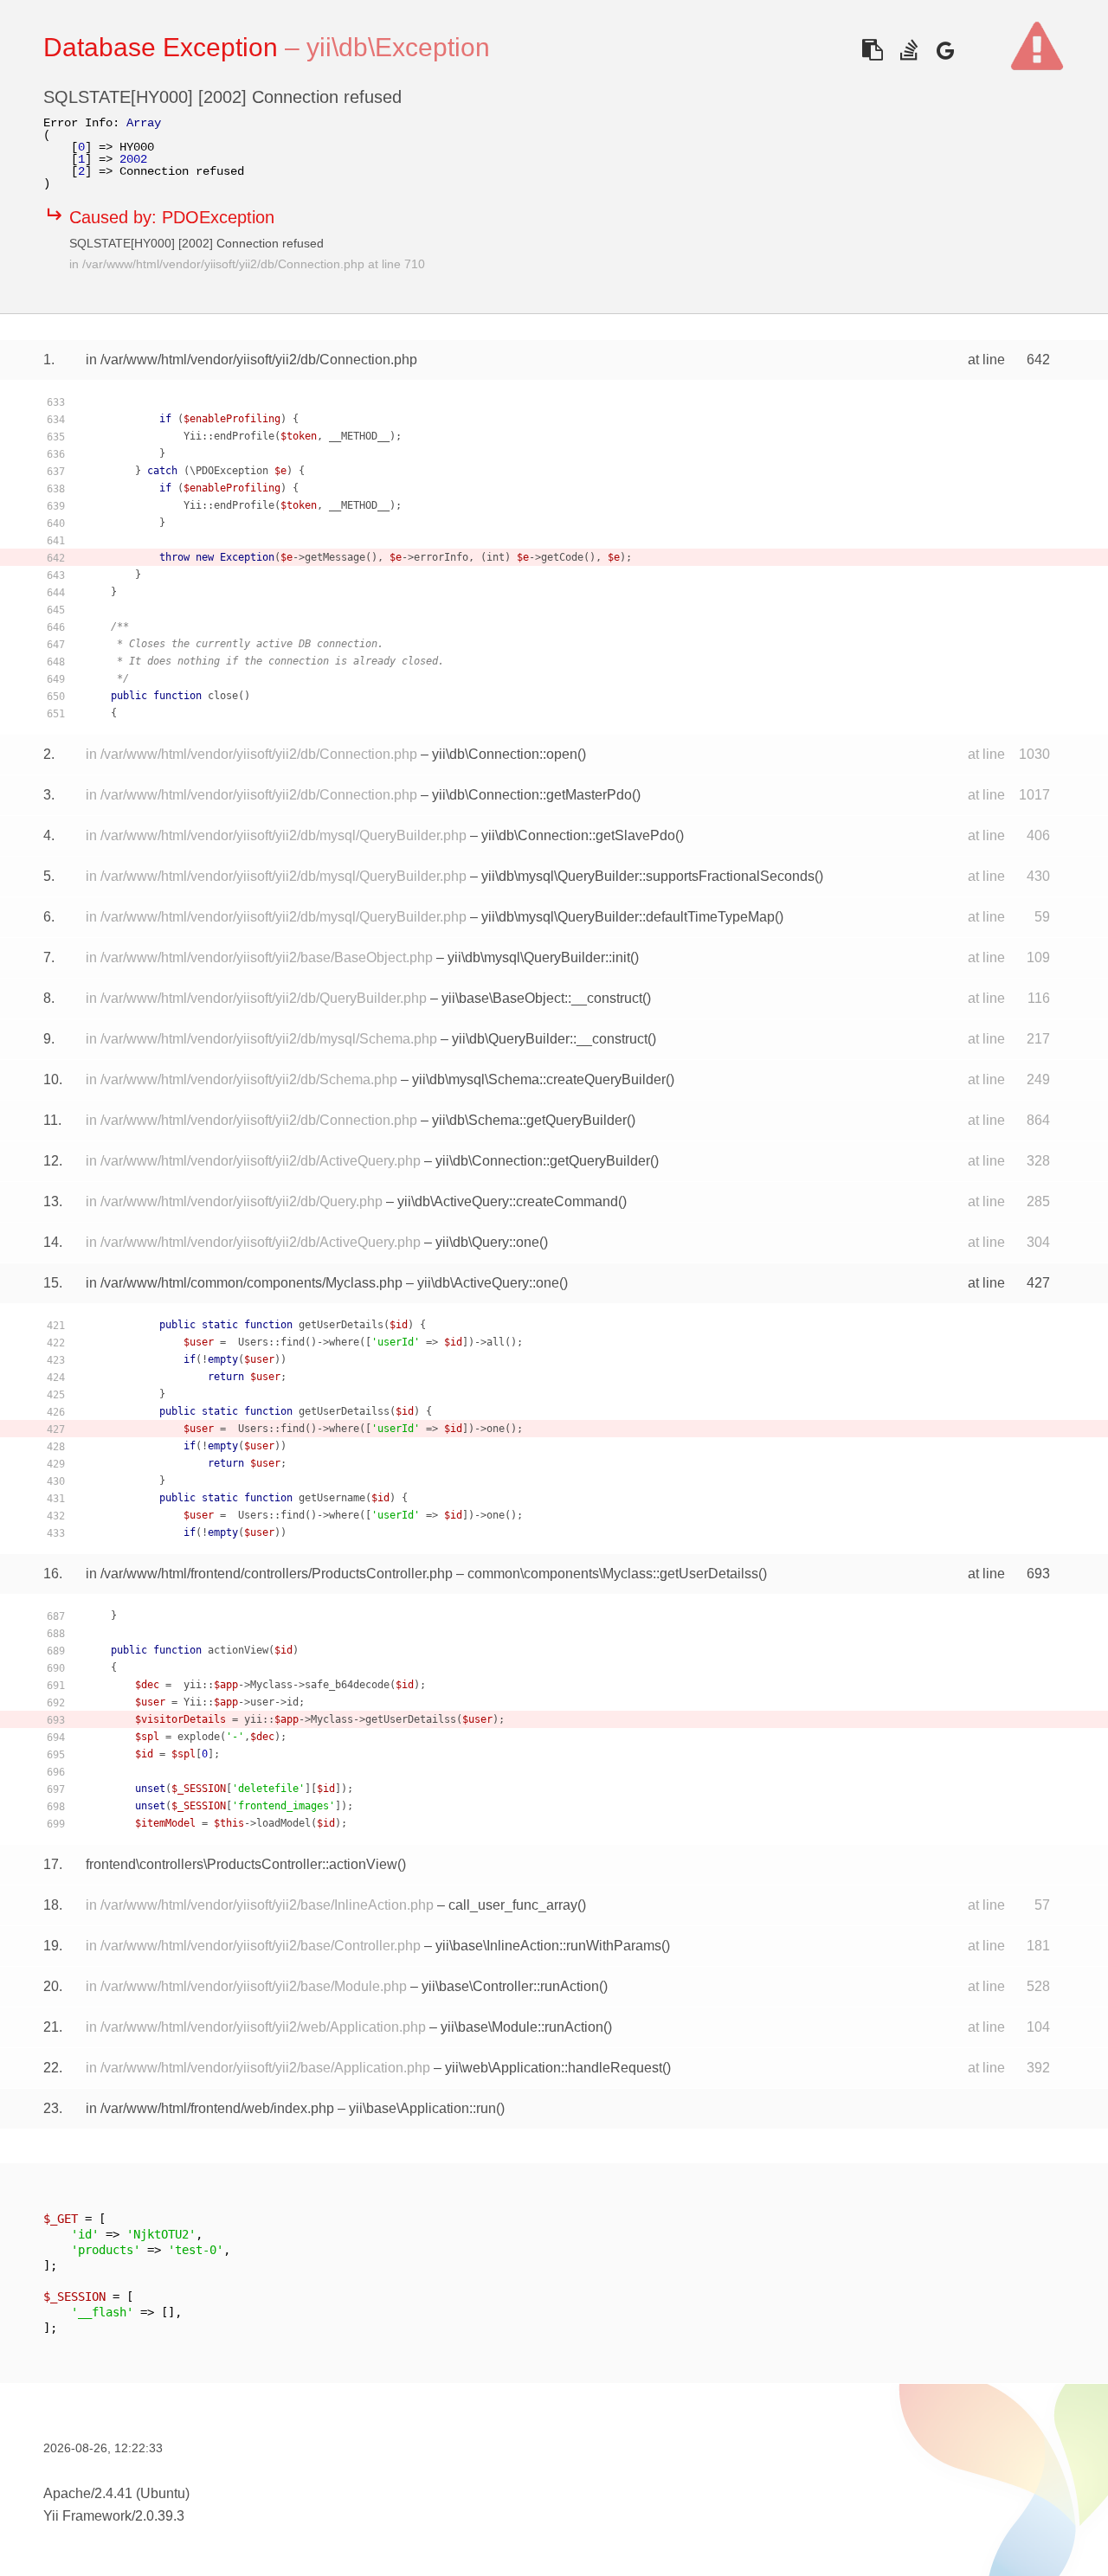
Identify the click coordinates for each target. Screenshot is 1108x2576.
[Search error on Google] (945, 50)
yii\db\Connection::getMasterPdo (532, 795)
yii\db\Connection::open (505, 754)
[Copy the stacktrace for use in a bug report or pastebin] (872, 50)
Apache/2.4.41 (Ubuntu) (116, 2493)
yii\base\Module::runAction (522, 2027)
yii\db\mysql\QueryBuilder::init (539, 957)
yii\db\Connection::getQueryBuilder (543, 1161)
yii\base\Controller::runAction (510, 1986)
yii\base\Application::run (422, 2108)
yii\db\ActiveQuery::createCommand (508, 1201)
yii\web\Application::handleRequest (554, 2068)
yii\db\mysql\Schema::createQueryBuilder (539, 1079)
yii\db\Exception (398, 47)
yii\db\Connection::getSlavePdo (578, 835)
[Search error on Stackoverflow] (908, 50)
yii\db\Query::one (487, 1242)
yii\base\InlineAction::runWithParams (548, 1946)
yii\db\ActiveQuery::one (488, 1283)
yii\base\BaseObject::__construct (542, 998)
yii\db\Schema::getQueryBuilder (529, 1120)
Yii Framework (87, 2516)
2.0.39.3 (160, 2516)
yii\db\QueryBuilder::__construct (550, 1039)
